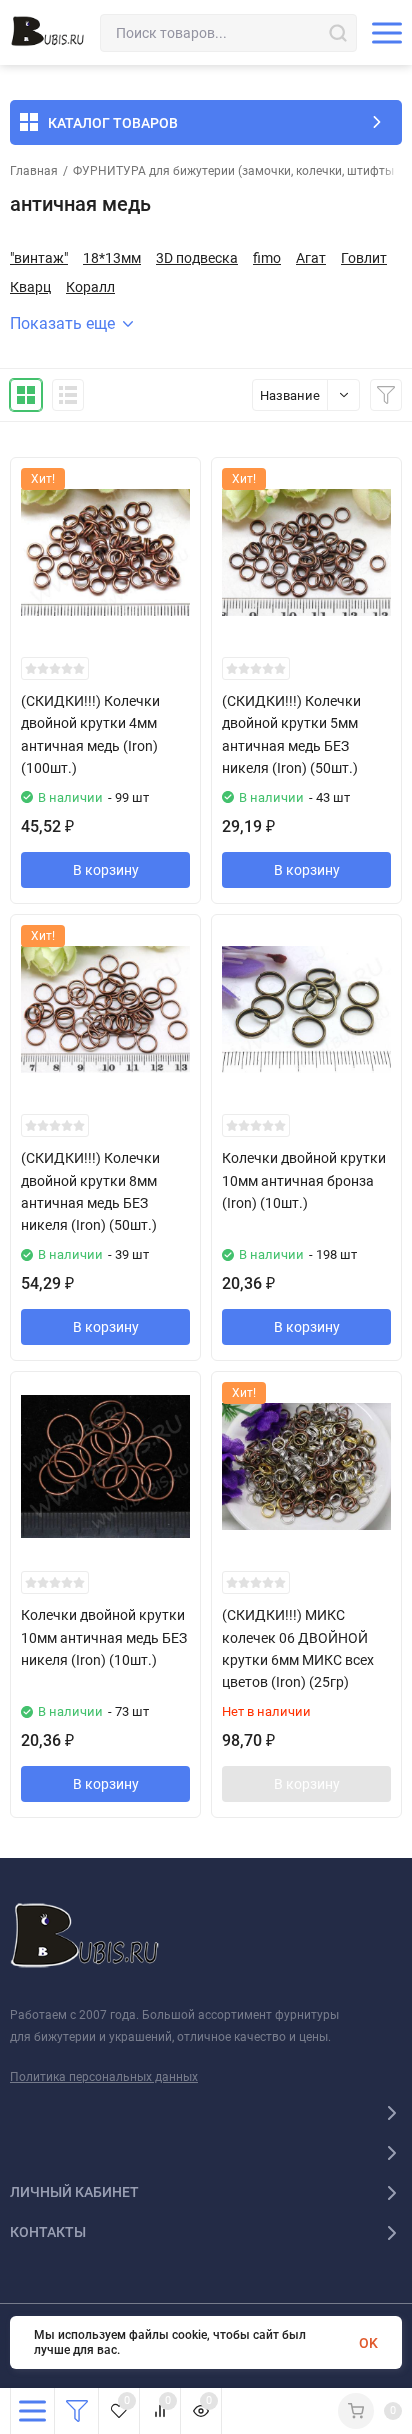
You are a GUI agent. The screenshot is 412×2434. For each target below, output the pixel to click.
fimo (267, 258)
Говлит (364, 258)
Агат (311, 258)
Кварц (30, 287)
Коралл (90, 287)
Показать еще (62, 323)
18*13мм (112, 258)
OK (368, 2343)
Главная (34, 171)
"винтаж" (39, 258)
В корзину (106, 870)
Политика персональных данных (104, 2077)
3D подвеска (197, 258)
